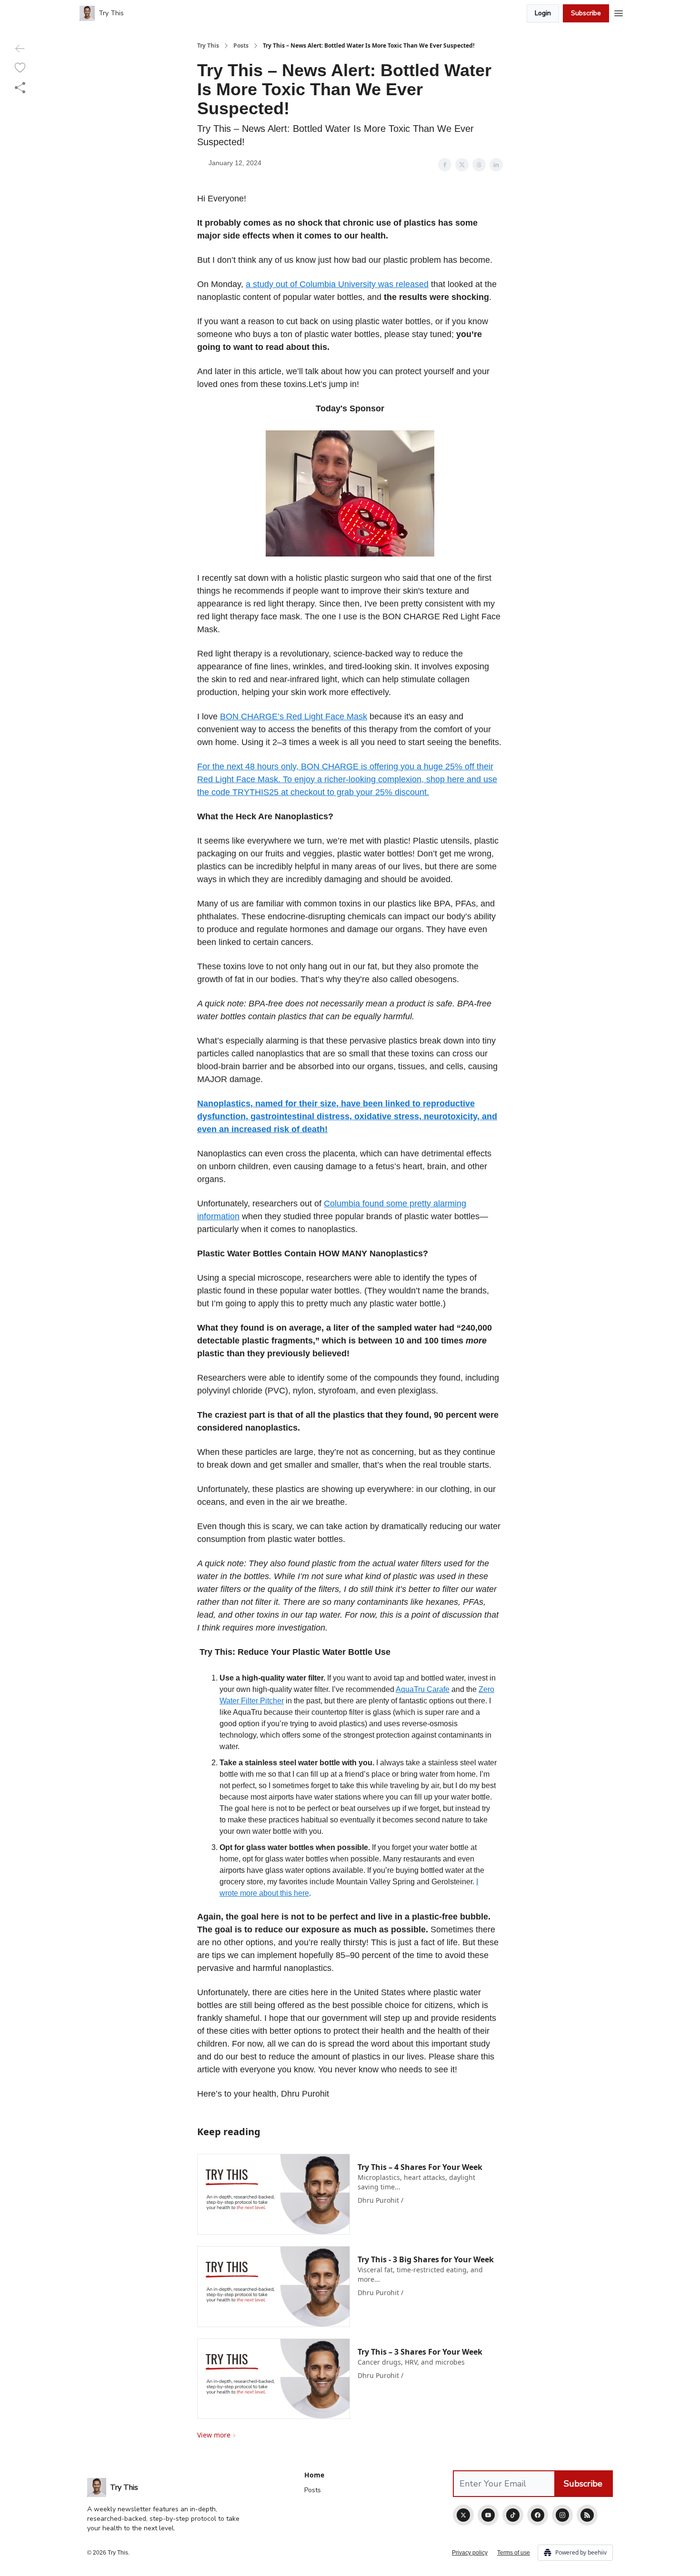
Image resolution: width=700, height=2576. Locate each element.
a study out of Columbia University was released (337, 284)
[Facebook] (538, 2515)
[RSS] (587, 2515)
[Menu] (619, 12)
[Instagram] (562, 2515)
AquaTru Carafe (423, 1689)
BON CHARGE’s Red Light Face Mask (294, 716)
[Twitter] (463, 2515)
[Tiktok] (513, 2515)
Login (543, 13)
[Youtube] (488, 2515)
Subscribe (586, 13)
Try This (208, 46)
